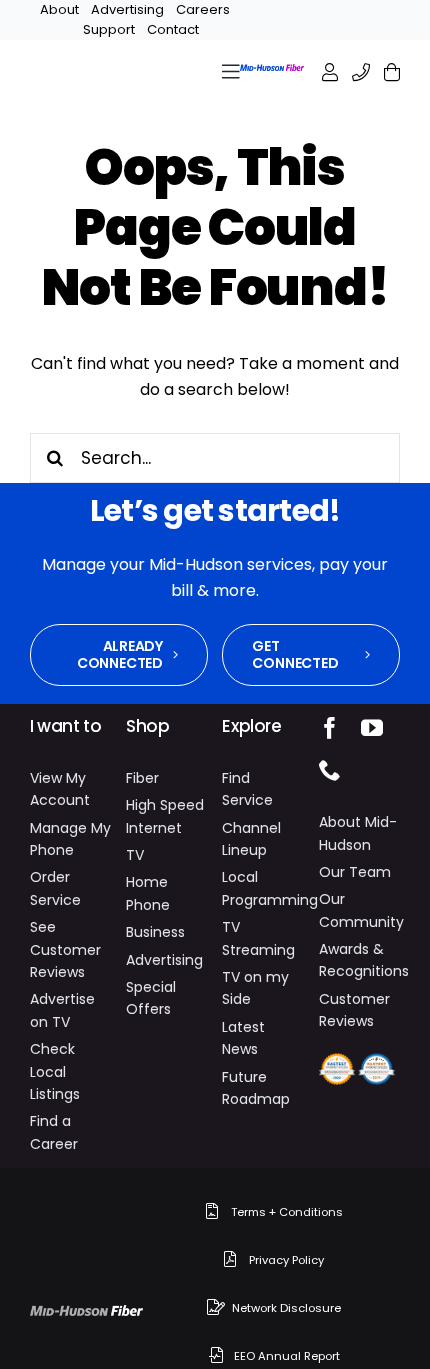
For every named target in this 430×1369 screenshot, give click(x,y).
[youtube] (372, 728)
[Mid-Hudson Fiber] (87, 1314)
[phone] (330, 770)
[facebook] (330, 728)
